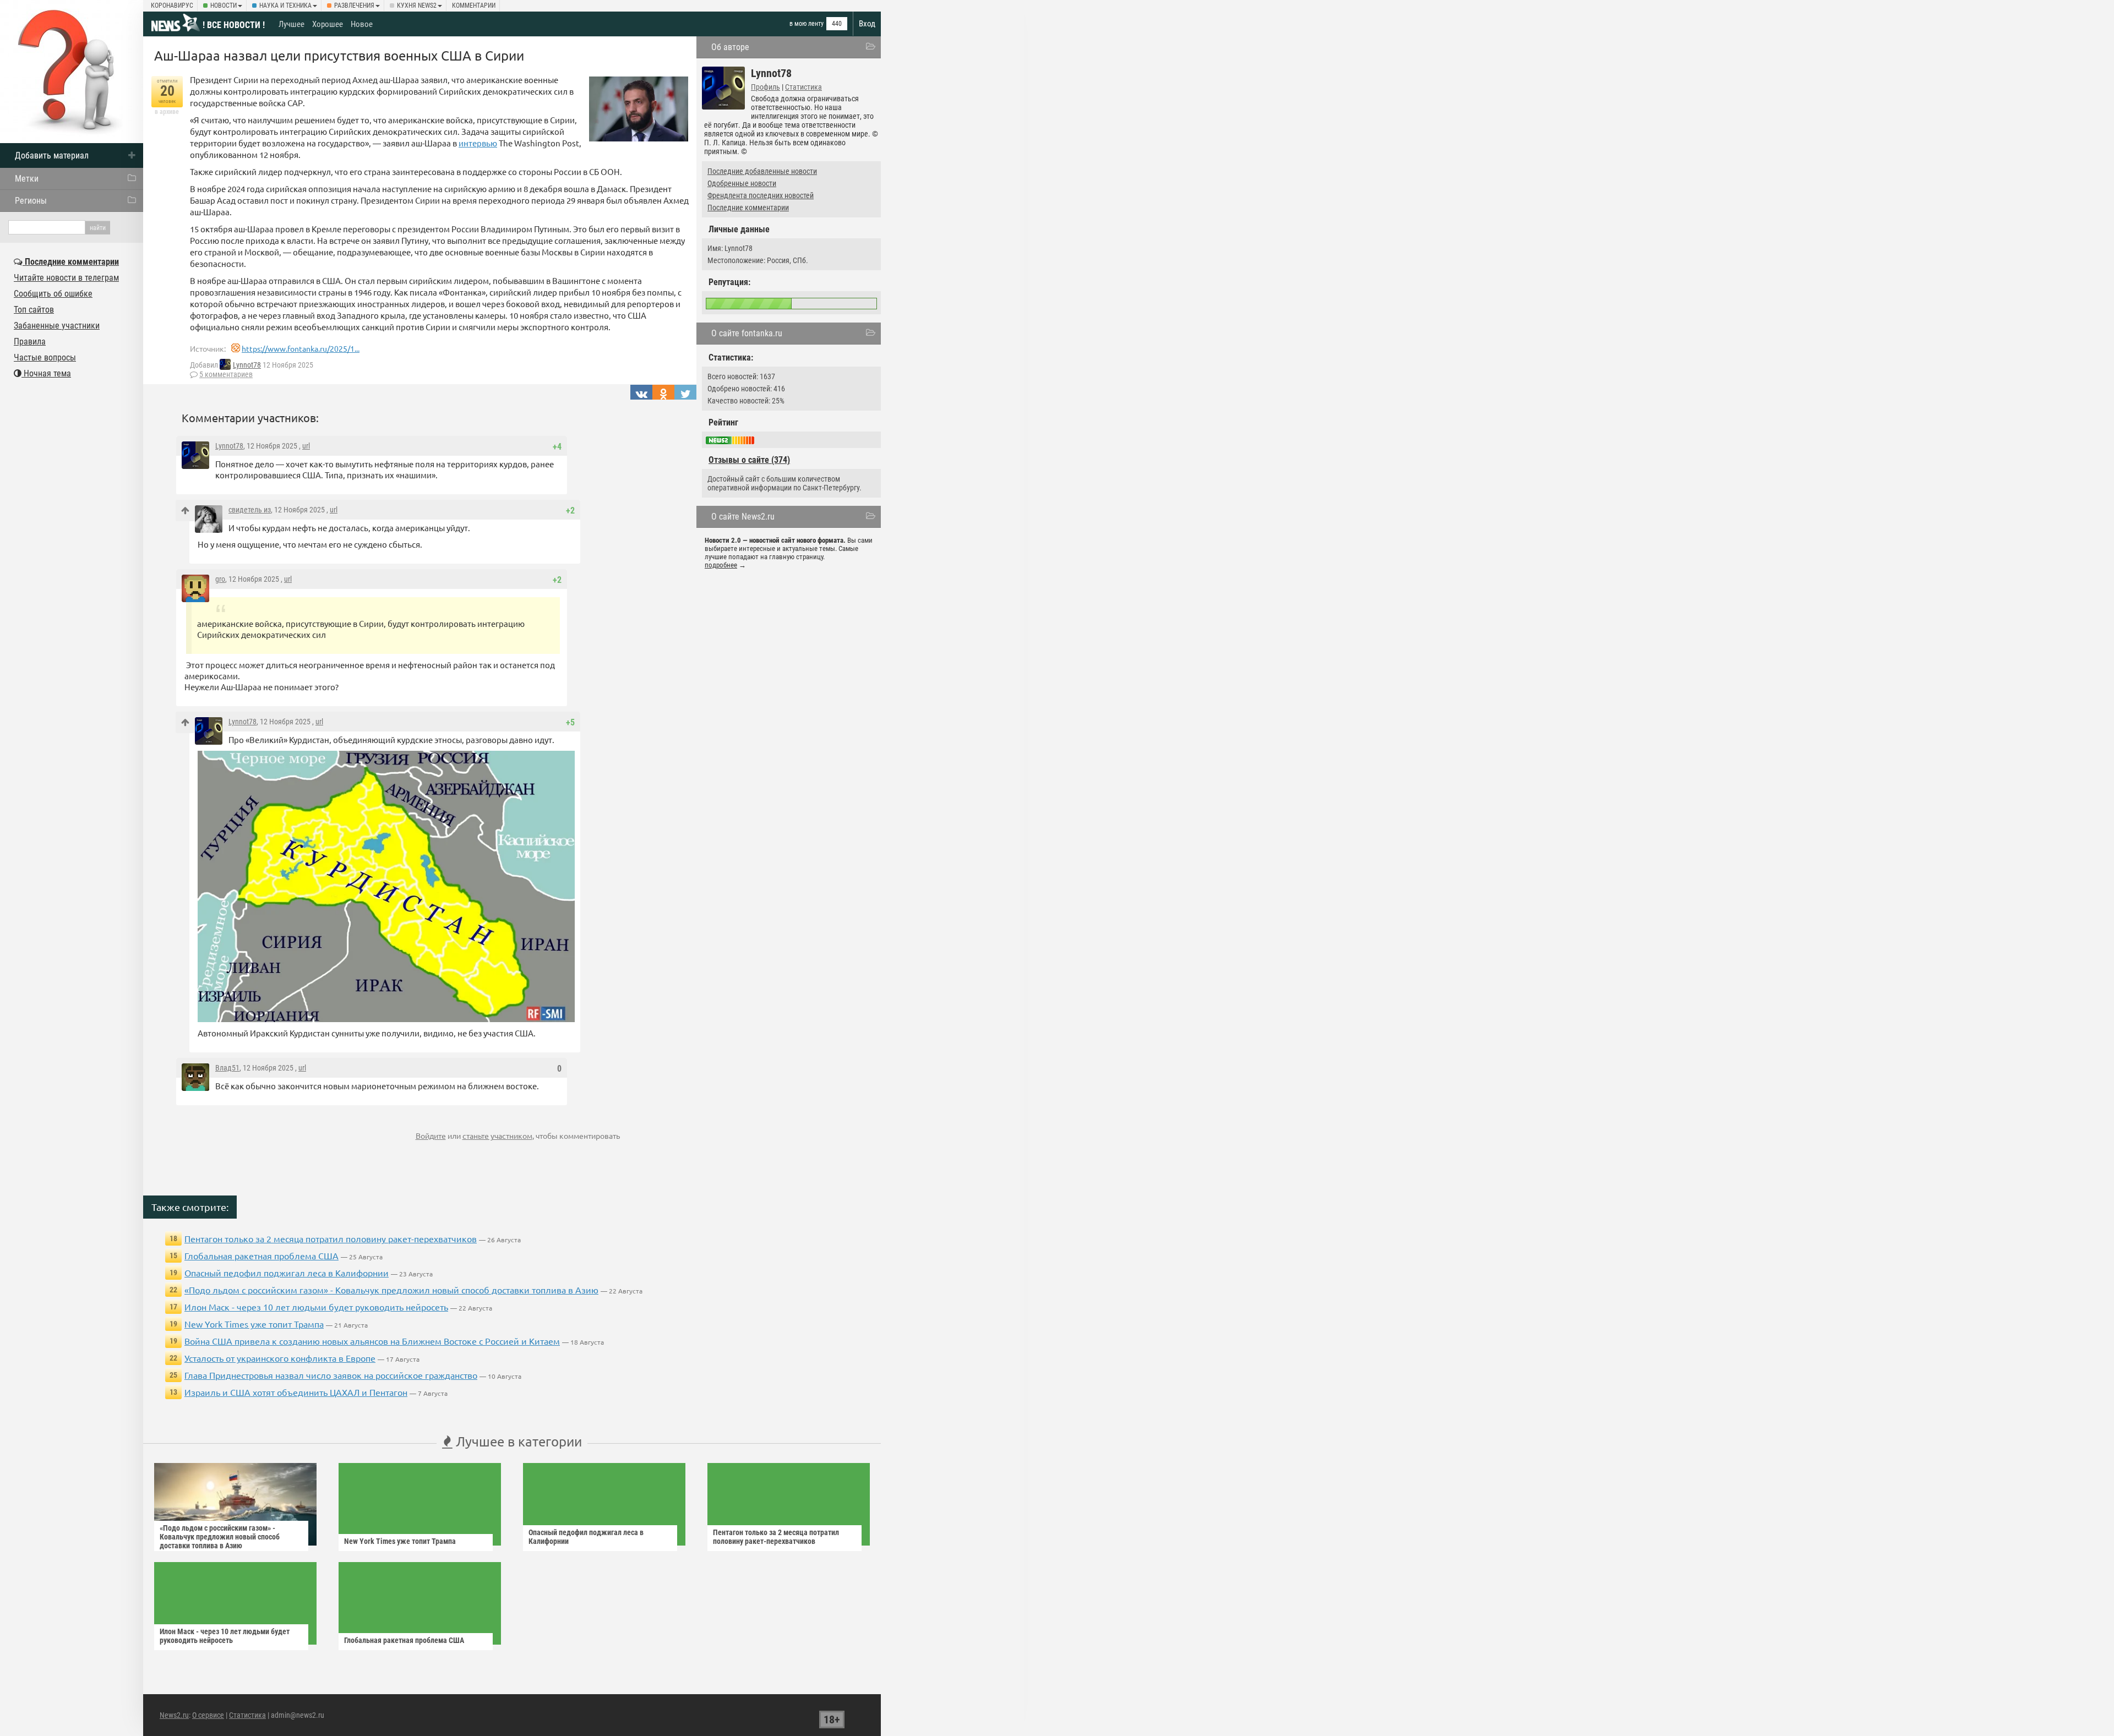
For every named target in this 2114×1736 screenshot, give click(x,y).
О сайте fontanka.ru (747, 333)
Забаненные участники (57, 326)
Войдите (431, 1136)
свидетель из (250, 510)
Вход (867, 24)
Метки (27, 179)
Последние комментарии (748, 208)
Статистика (803, 87)
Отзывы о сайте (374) (749, 460)
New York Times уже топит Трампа (254, 1324)
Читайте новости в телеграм (66, 278)
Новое (362, 24)
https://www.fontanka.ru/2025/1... (301, 348)
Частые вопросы (45, 357)
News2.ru (174, 1715)
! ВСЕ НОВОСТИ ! (234, 25)
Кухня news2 (417, 6)
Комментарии (474, 6)
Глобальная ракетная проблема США (261, 1255)
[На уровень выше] (185, 511)
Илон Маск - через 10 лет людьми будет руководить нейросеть (316, 1307)
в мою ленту (807, 24)
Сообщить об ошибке (53, 294)
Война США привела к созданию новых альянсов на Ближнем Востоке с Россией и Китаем (372, 1341)
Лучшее (292, 24)
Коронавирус (172, 6)
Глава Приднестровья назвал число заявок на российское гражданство (331, 1375)
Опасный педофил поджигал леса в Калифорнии (287, 1273)
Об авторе (730, 47)
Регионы (31, 201)
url (306, 446)
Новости (224, 6)
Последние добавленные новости (762, 171)
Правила (30, 342)
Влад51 (227, 1068)
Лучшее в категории (517, 1441)
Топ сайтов (34, 310)
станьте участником (497, 1136)
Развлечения (354, 6)
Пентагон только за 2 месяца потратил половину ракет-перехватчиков (331, 1238)
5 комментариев (226, 374)
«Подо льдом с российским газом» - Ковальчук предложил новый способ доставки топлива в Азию (391, 1290)
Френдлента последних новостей (761, 195)
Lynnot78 (247, 365)
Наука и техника (285, 6)
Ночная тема (46, 373)
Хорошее (328, 24)
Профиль (765, 87)
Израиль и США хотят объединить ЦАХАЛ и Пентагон (296, 1392)
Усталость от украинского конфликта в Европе (280, 1358)
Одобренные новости (742, 183)
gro (220, 579)
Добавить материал (52, 155)
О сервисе (208, 1715)
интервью (478, 143)
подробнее (721, 565)
